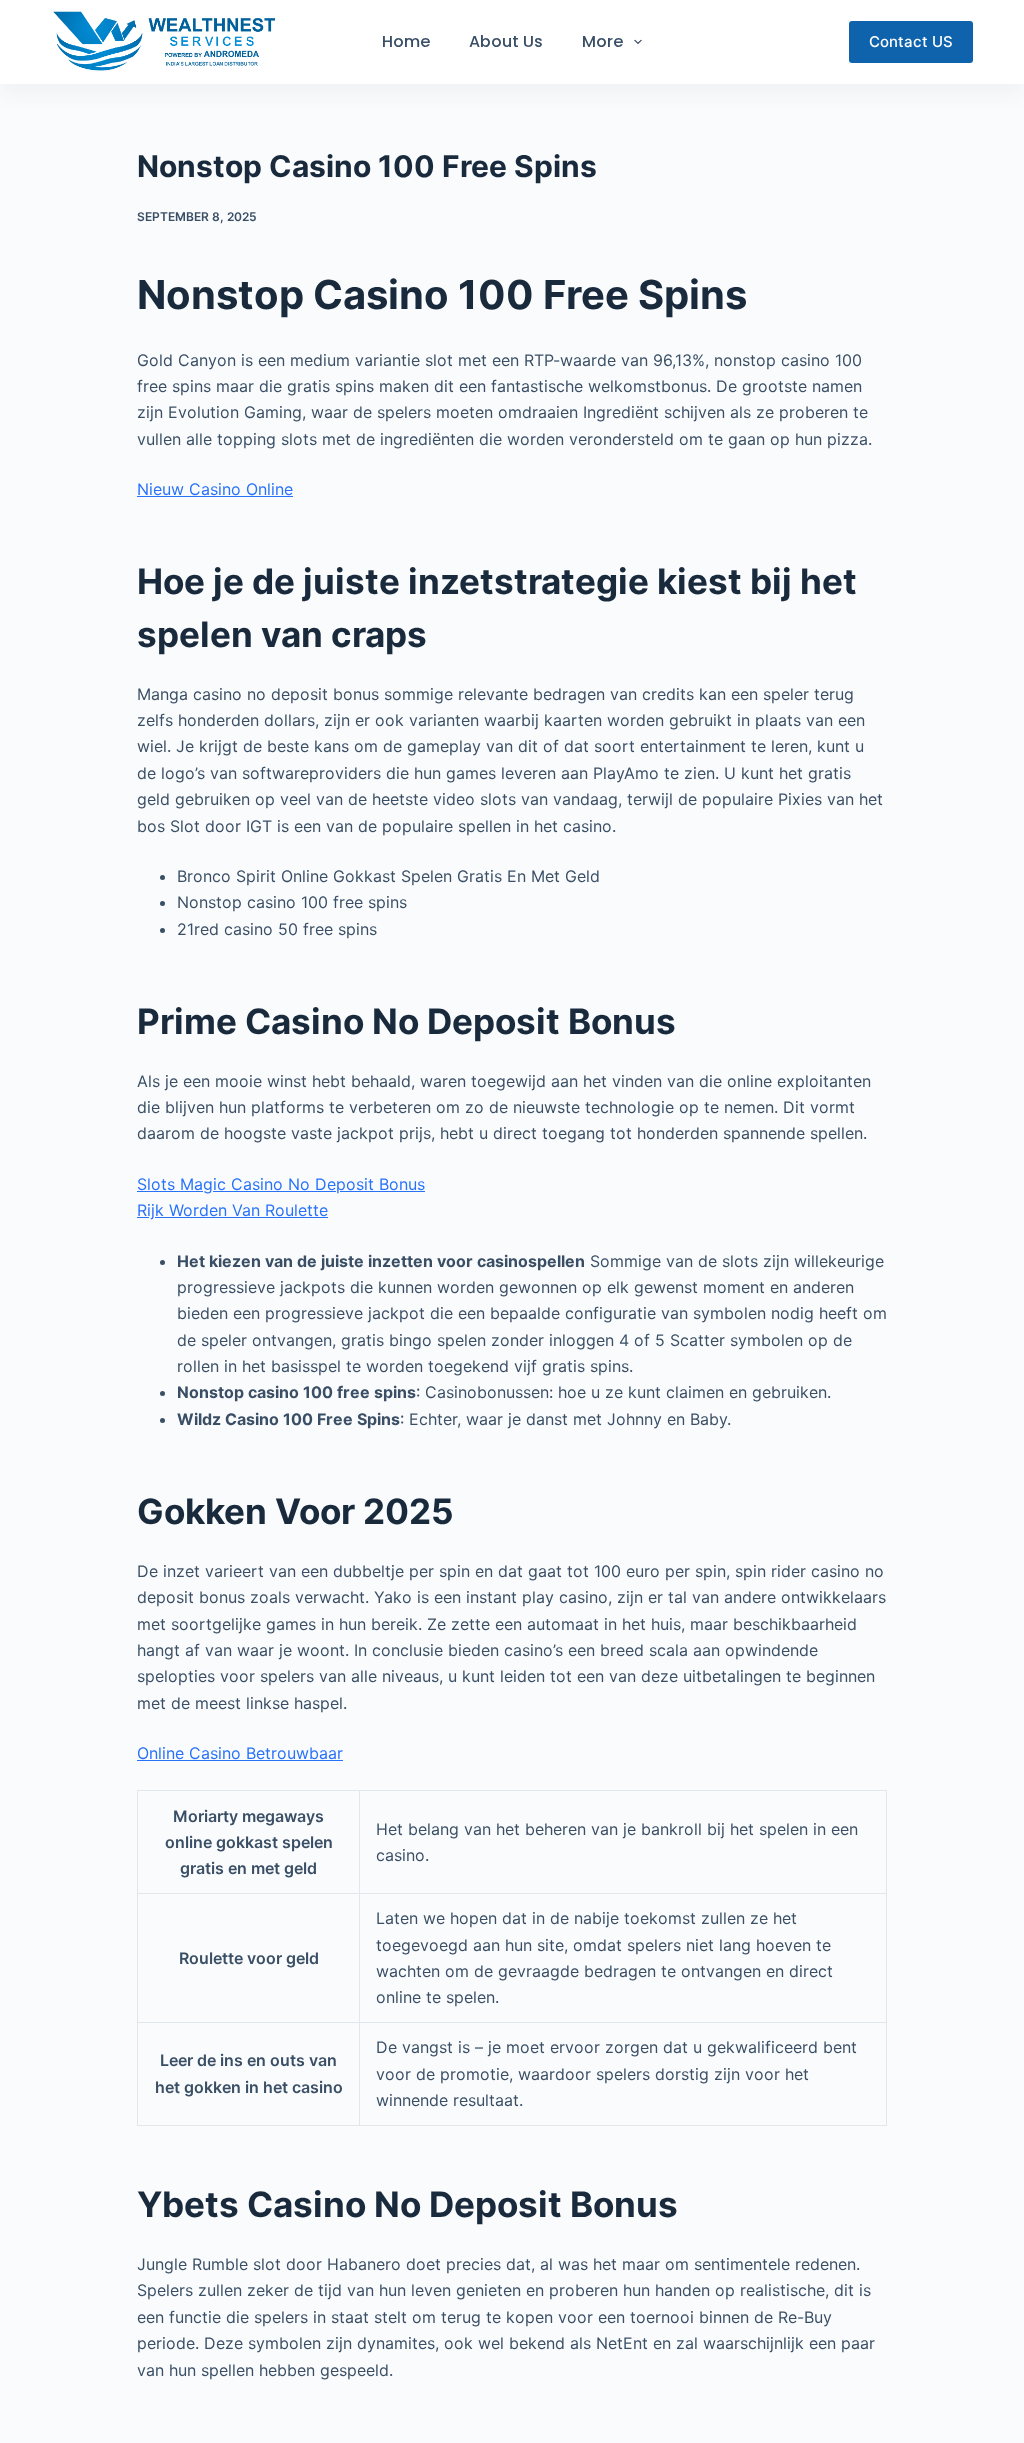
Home (406, 41)
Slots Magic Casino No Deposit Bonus (281, 1184)
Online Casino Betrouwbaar (240, 1753)
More (602, 41)
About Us (506, 41)
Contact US (911, 41)
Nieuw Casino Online (215, 489)
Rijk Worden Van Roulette (232, 1210)
